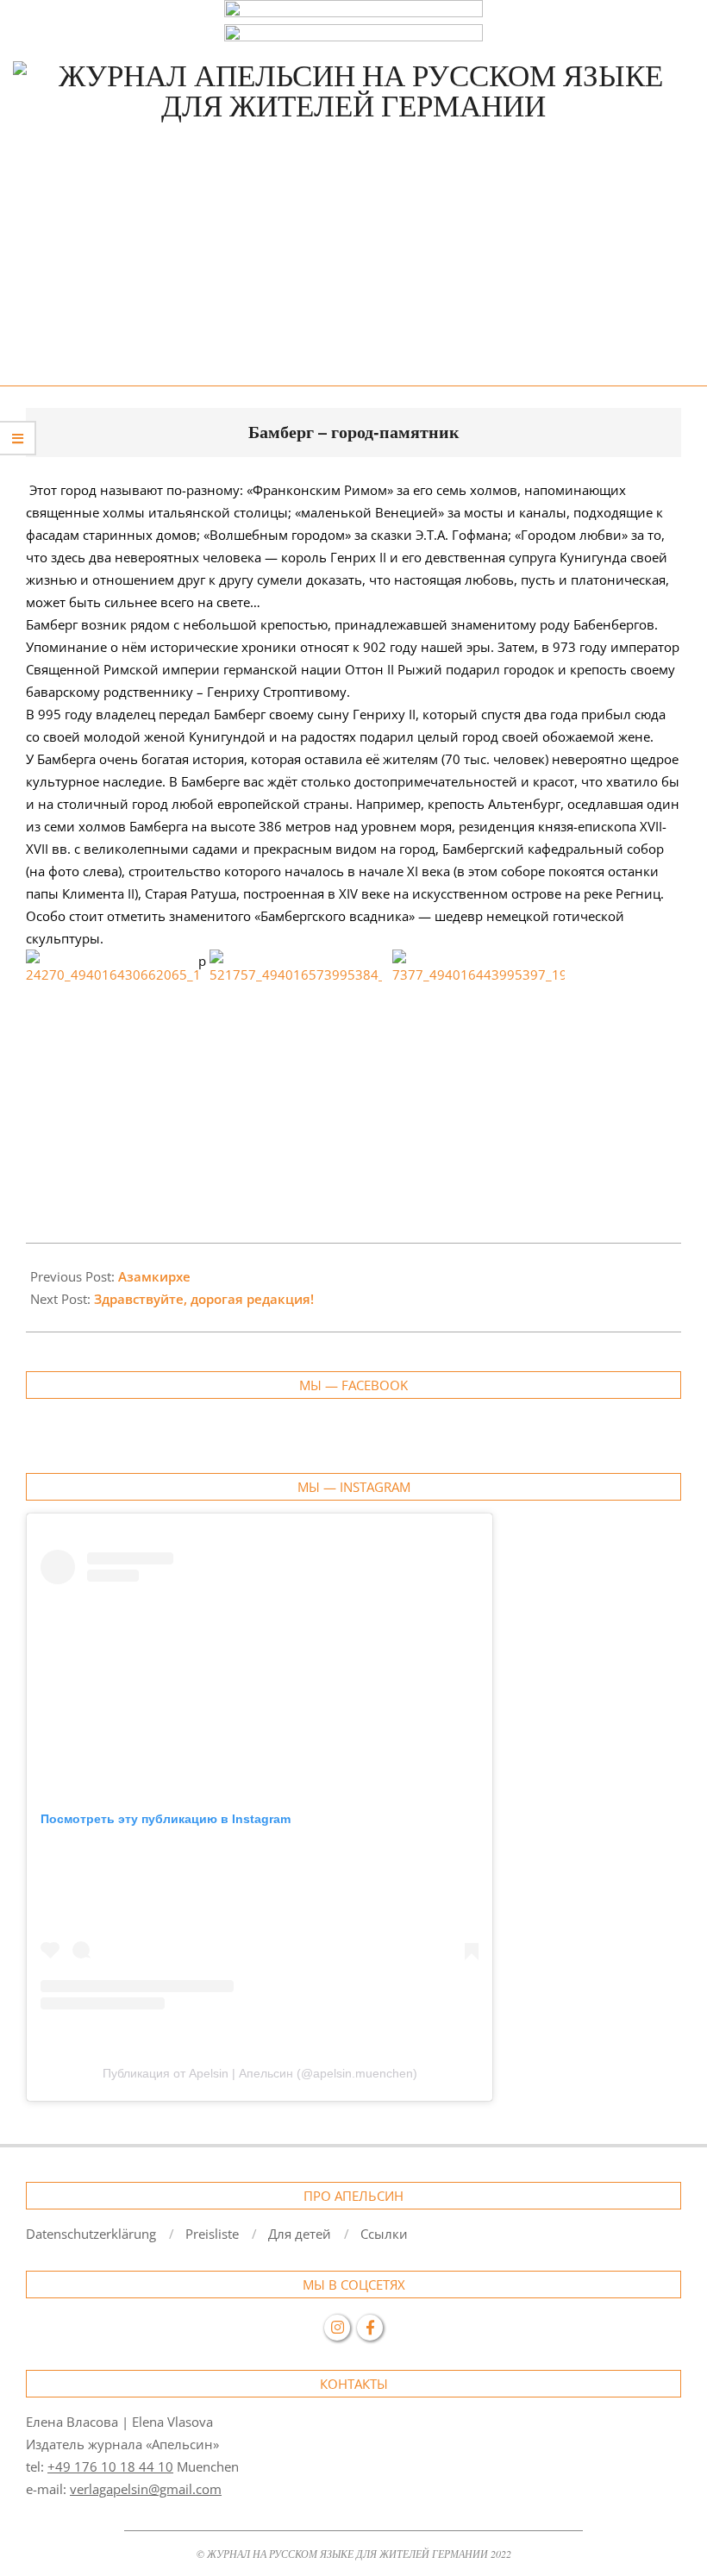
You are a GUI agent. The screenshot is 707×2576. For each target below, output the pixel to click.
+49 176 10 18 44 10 (110, 2466)
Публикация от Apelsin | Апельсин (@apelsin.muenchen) (260, 2073)
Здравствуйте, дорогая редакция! (204, 1299)
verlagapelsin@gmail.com (146, 2489)
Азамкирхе (154, 1276)
